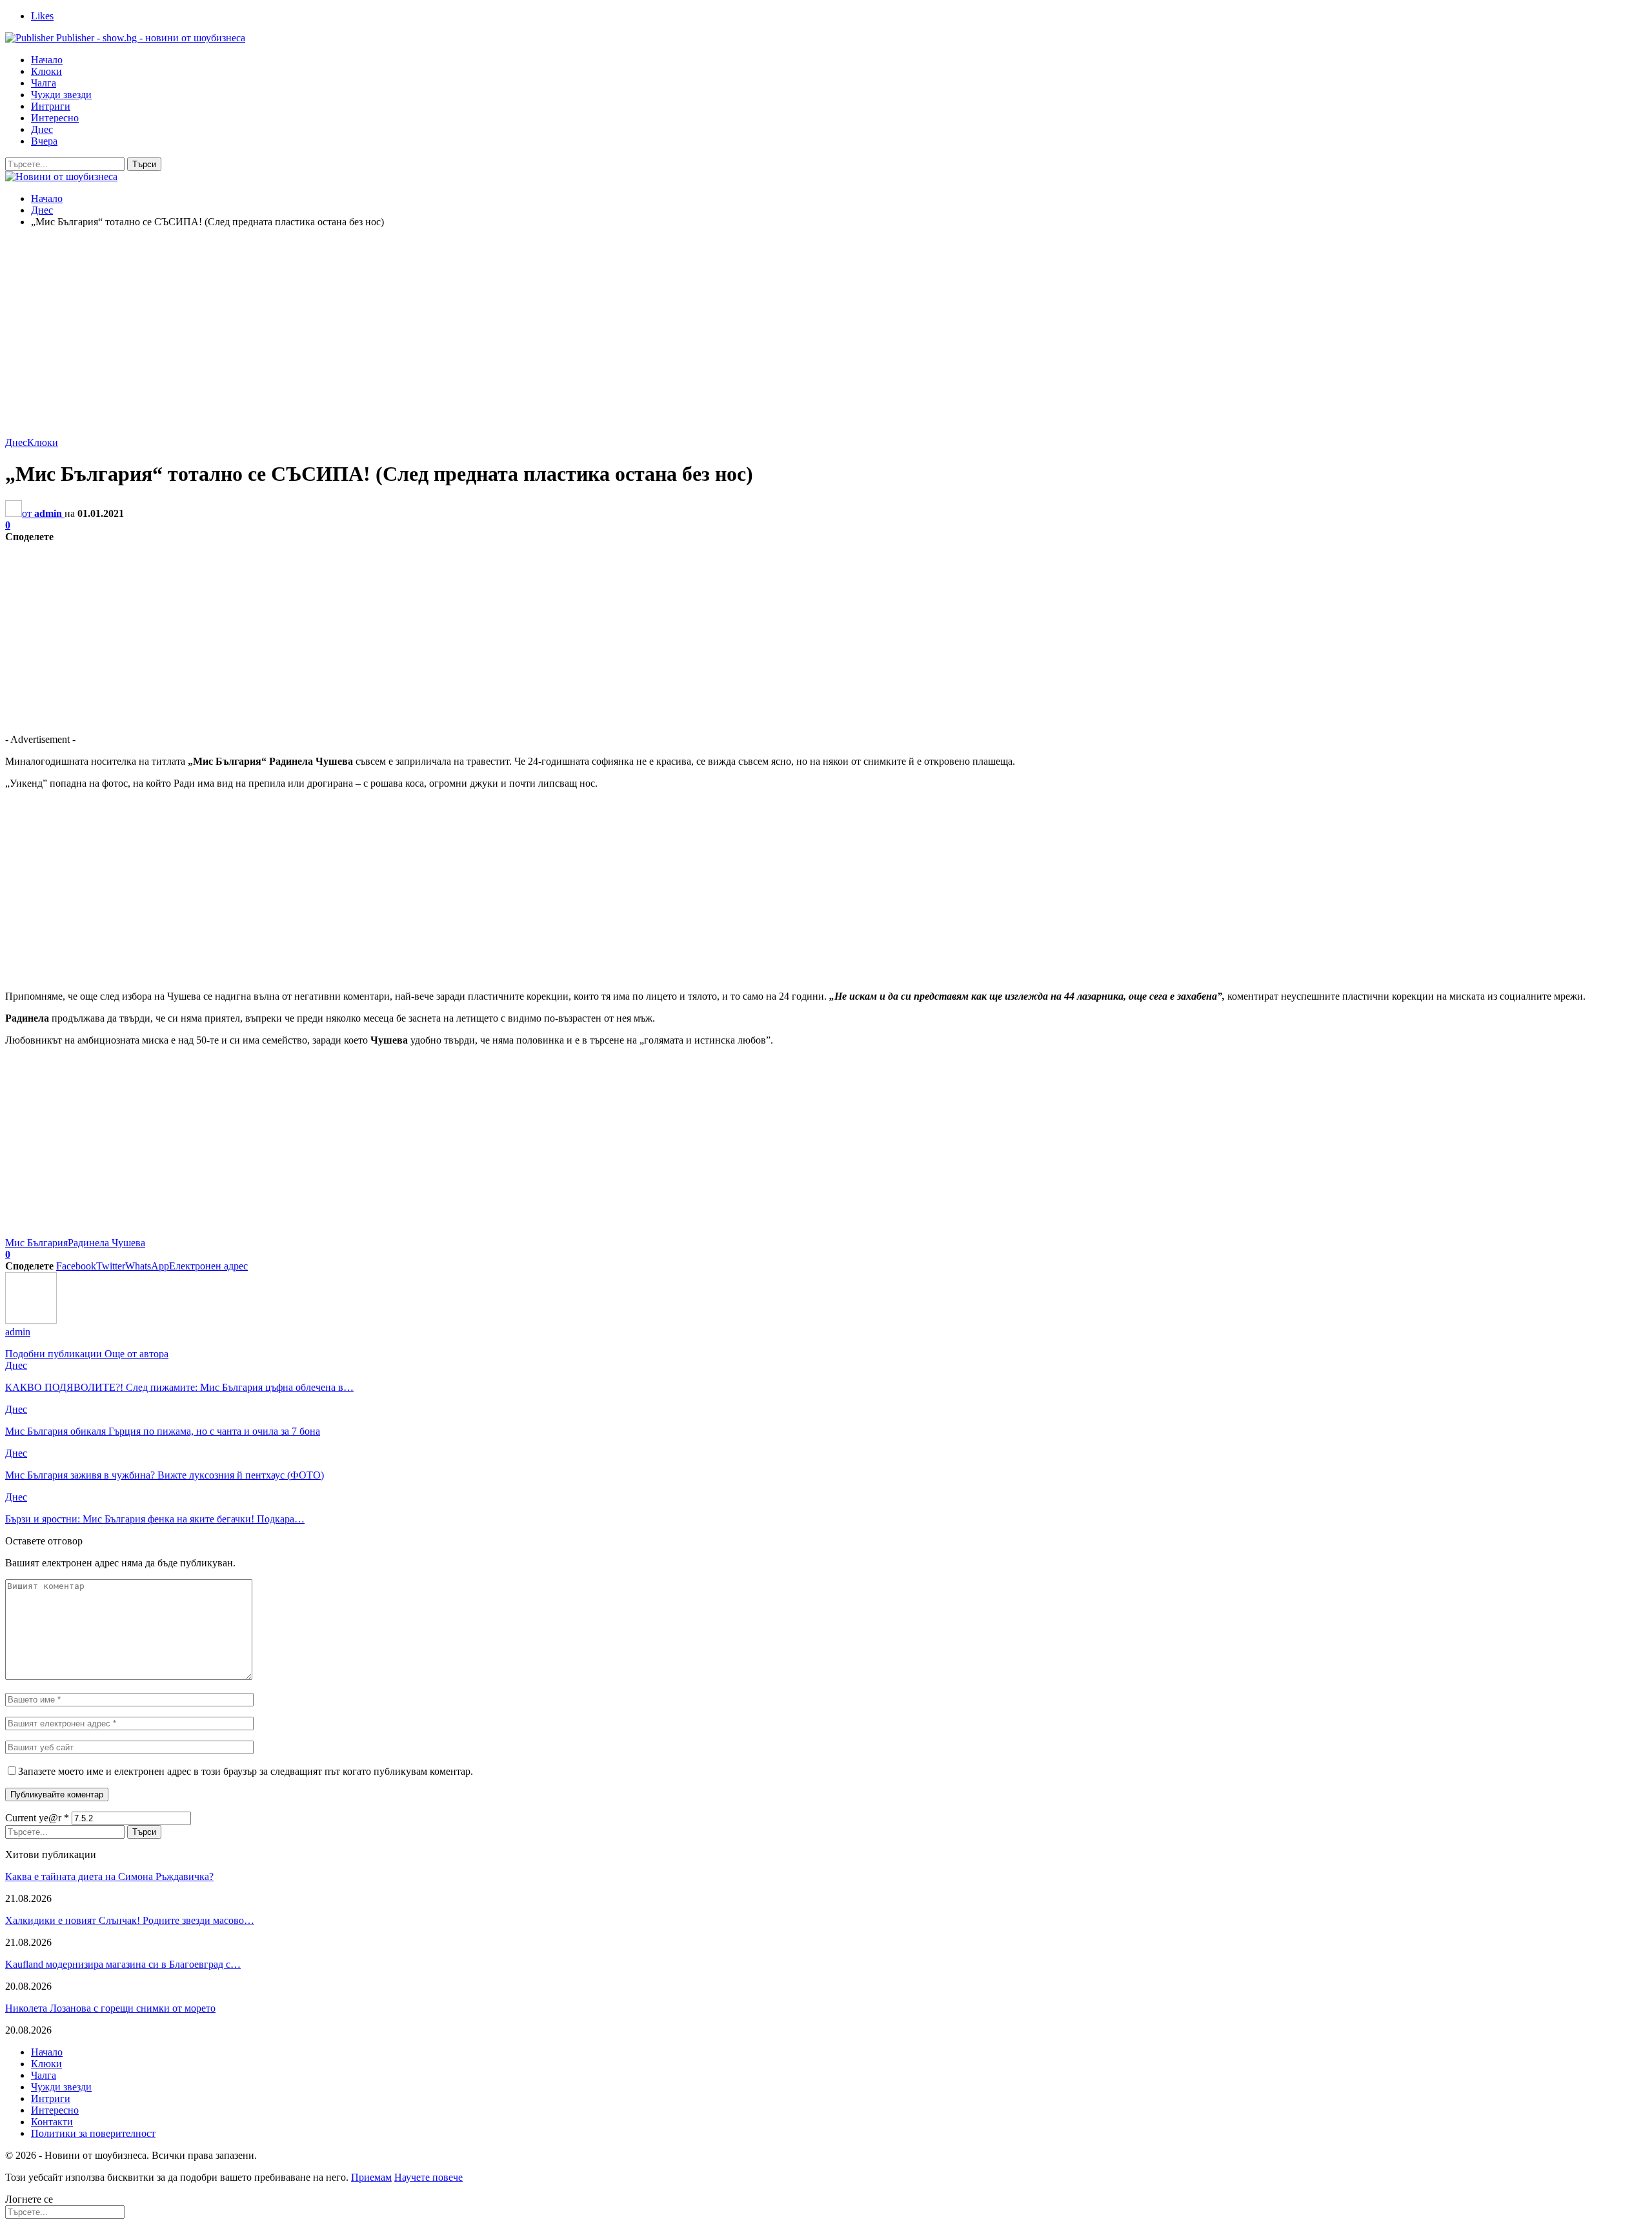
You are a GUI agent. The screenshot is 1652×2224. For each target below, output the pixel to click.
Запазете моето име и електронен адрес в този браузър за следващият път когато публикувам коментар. (246, 1771)
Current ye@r (37, 1818)
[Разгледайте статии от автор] (31, 1320)
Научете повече (428, 2177)
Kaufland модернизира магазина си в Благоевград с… (123, 1964)
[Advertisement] (826, 329)
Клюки (46, 71)
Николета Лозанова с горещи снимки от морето (110, 2008)
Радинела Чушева (106, 1243)
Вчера (44, 141)
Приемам (371, 2177)
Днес (42, 129)
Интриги (51, 106)
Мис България (36, 1243)
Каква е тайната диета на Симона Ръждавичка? (109, 1876)
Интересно (55, 118)
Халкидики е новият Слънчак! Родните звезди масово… (130, 1920)
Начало (47, 60)
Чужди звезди (61, 95)
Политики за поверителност (93, 2133)
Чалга (44, 83)
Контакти (52, 2122)
